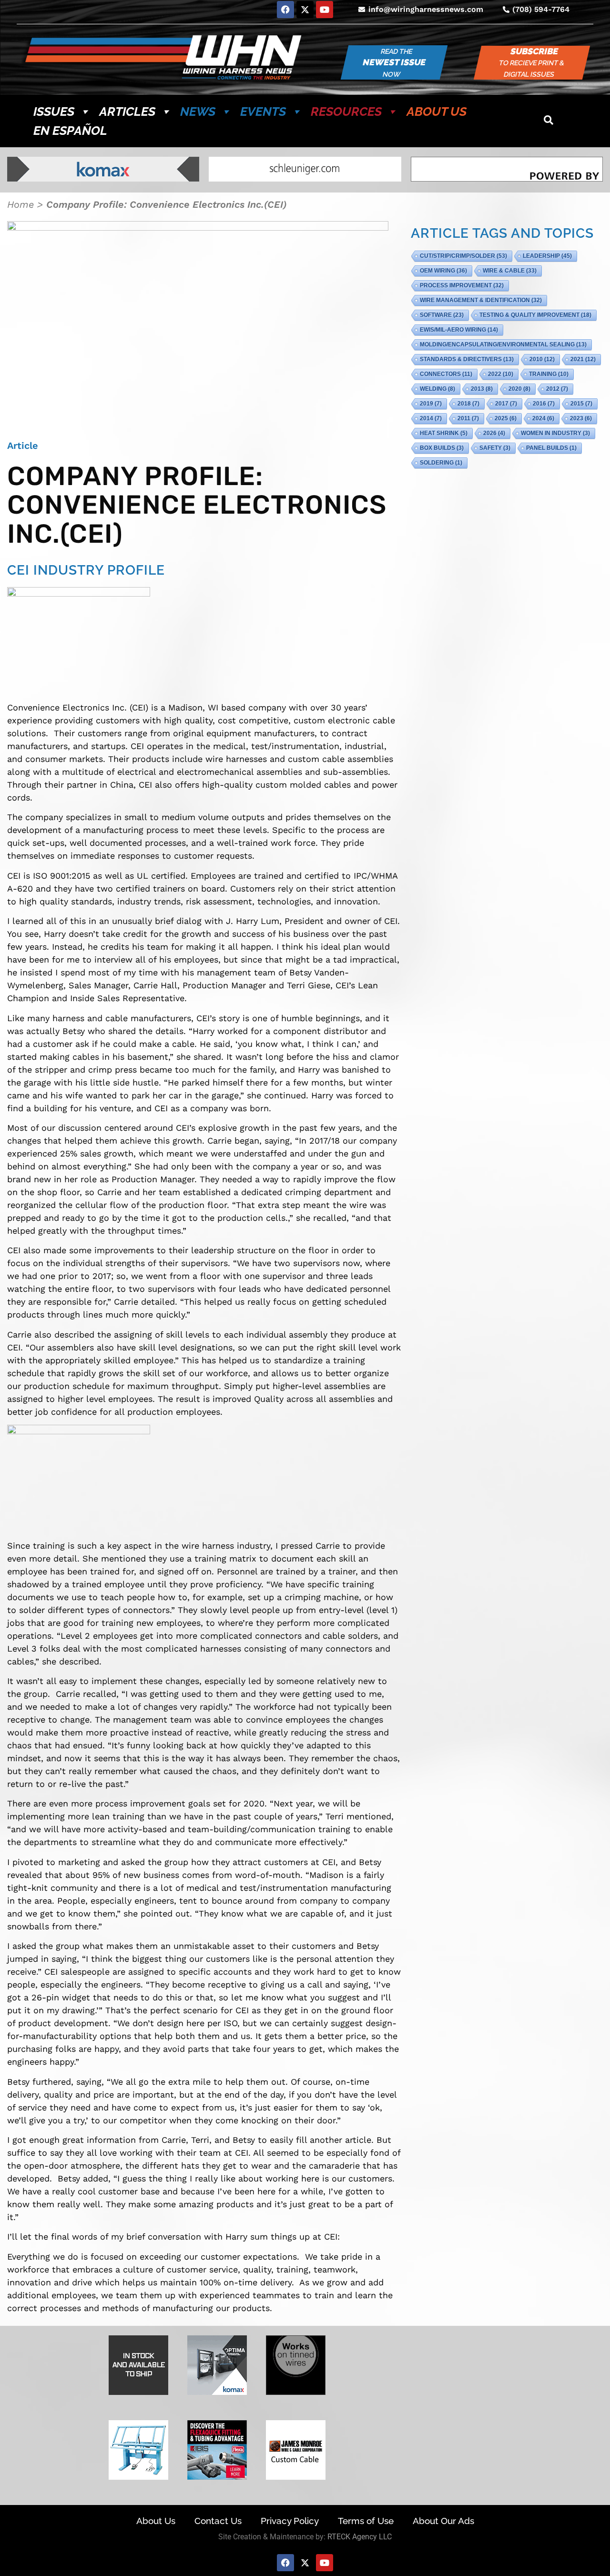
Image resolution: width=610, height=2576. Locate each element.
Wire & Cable (510, 271)
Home (20, 204)
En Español (70, 131)
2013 (482, 389)
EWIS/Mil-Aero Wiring (459, 330)
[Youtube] (325, 10)
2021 (583, 359)
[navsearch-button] (549, 121)
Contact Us (218, 2521)
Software (442, 315)
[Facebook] (285, 10)
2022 (501, 374)
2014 (431, 418)
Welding (437, 389)
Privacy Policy (290, 2521)
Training (549, 374)
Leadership (547, 256)
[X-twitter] (305, 10)
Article (23, 446)
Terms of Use (366, 2521)
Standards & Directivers (467, 359)
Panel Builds (551, 448)
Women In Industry (555, 433)
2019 (431, 404)
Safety (495, 448)
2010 (542, 359)
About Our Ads (443, 2521)
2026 (494, 433)
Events (263, 112)
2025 (506, 418)
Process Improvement (462, 285)
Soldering (441, 463)
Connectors (446, 374)
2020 (519, 389)
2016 (544, 404)
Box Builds (442, 448)
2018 (468, 404)
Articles (127, 112)
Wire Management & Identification (481, 300)
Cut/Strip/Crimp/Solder (463, 256)
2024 (543, 418)
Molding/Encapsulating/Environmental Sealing (503, 345)
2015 (581, 404)
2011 (468, 418)
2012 (557, 389)
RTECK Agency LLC (360, 2537)
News (198, 112)
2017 (506, 404)
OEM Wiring (443, 271)
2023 (581, 418)
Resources (346, 112)
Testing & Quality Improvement (535, 315)
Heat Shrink (444, 433)
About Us (437, 112)
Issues (54, 112)
